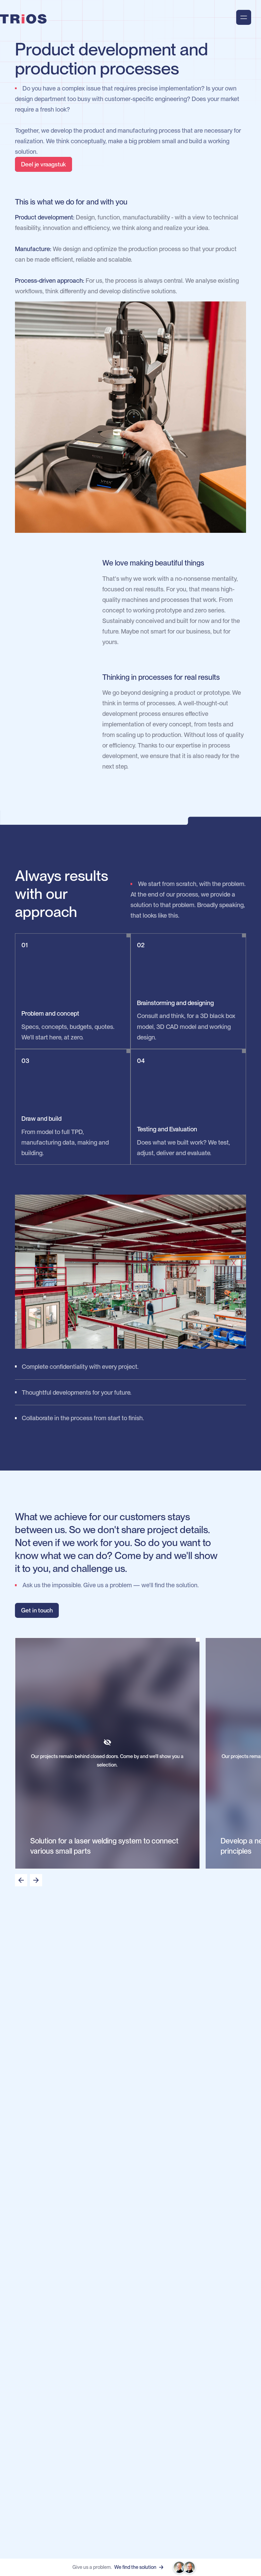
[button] (21, 1880)
